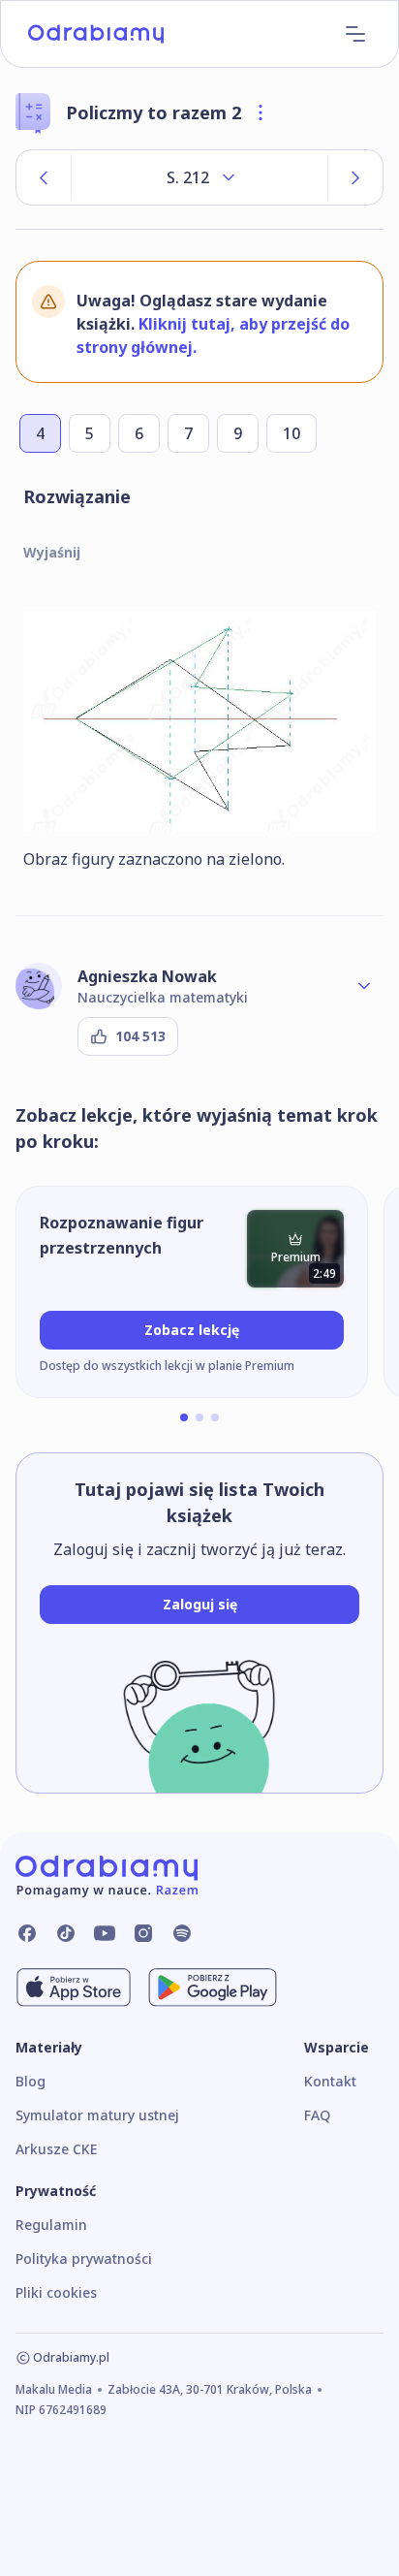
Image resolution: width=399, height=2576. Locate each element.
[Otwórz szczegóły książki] (261, 112)
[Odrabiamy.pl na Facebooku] (27, 1933)
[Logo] (96, 34)
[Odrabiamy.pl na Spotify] (182, 1933)
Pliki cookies (56, 2292)
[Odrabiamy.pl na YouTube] (105, 1933)
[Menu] (355, 34)
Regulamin (51, 2225)
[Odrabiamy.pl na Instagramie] (143, 1933)
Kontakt (330, 2081)
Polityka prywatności (84, 2258)
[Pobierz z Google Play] (213, 1988)
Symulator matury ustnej (97, 2115)
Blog (31, 2081)
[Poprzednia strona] (44, 177)
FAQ (317, 2115)
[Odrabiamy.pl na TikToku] (66, 1933)
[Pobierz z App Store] (74, 1988)
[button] (184, 1417)
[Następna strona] (355, 177)
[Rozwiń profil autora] (364, 986)
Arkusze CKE (56, 2149)
